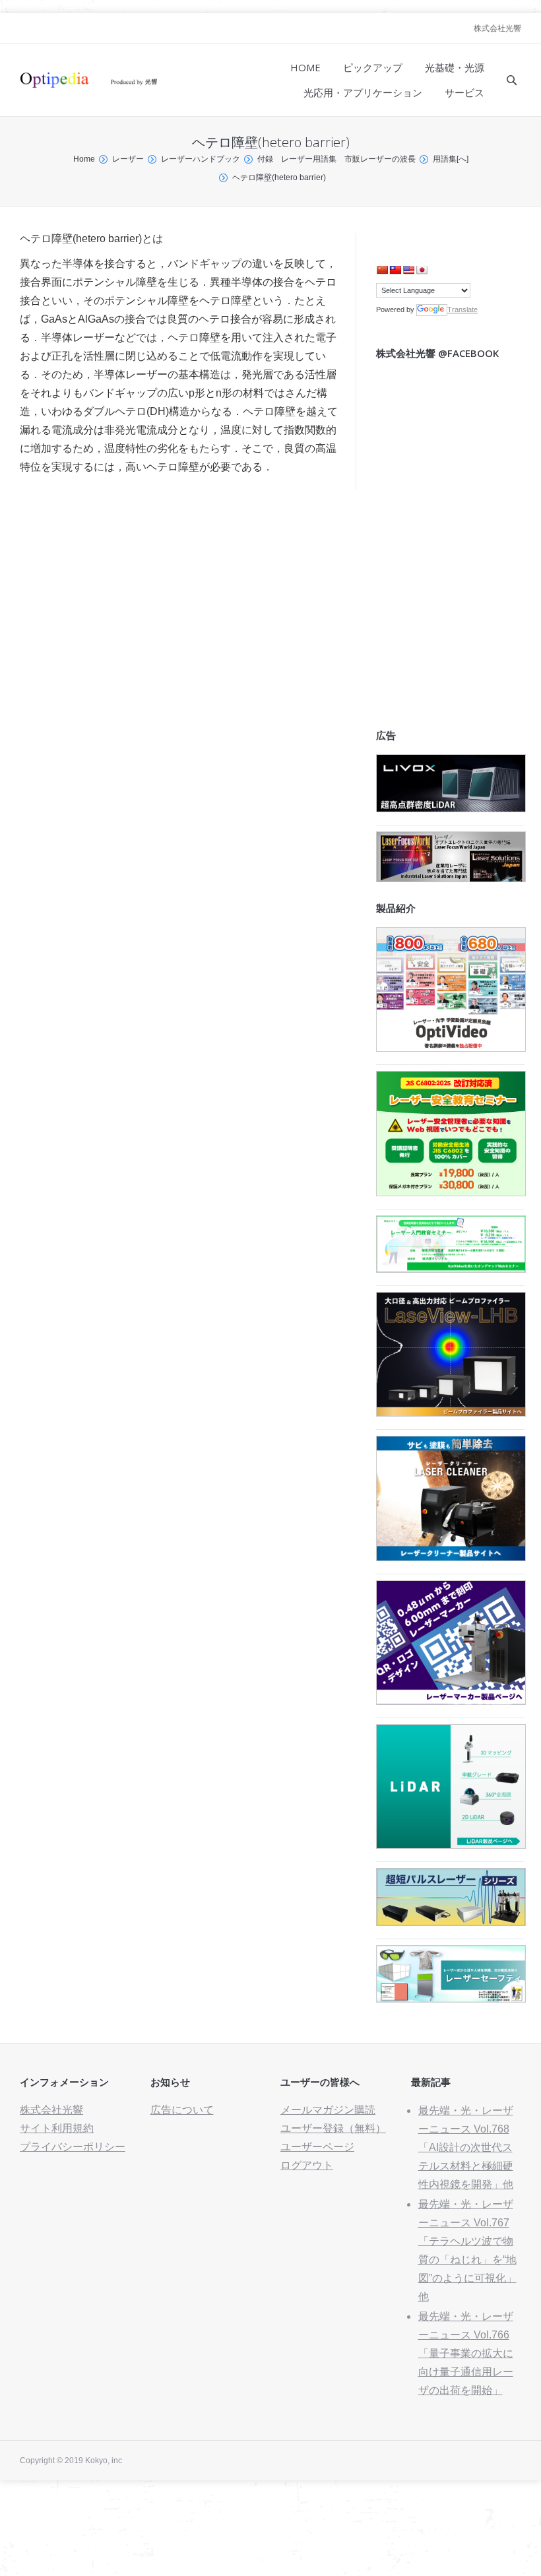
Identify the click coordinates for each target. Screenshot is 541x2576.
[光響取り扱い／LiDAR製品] (451, 1845)
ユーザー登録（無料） (333, 2128)
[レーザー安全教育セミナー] (451, 1193)
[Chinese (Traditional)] (395, 270)
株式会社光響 (497, 28)
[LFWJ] (451, 879)
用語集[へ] (451, 159)
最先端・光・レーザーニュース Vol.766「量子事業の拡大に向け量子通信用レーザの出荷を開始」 (466, 2353)
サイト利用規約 (57, 2128)
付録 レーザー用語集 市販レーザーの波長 (336, 159)
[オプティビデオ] (451, 1048)
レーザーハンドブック (201, 159)
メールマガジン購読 (328, 2110)
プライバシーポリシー (73, 2147)
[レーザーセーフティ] (451, 1999)
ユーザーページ (317, 2147)
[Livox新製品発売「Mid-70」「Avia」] (451, 809)
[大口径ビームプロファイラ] (451, 1413)
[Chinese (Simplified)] (382, 270)
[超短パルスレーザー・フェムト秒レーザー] (451, 1922)
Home (84, 159)
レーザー (128, 159)
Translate (462, 309)
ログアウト (307, 2165)
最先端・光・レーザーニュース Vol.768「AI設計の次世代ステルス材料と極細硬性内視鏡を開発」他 (466, 2147)
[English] (408, 270)
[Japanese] (422, 270)
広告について (182, 2110)
